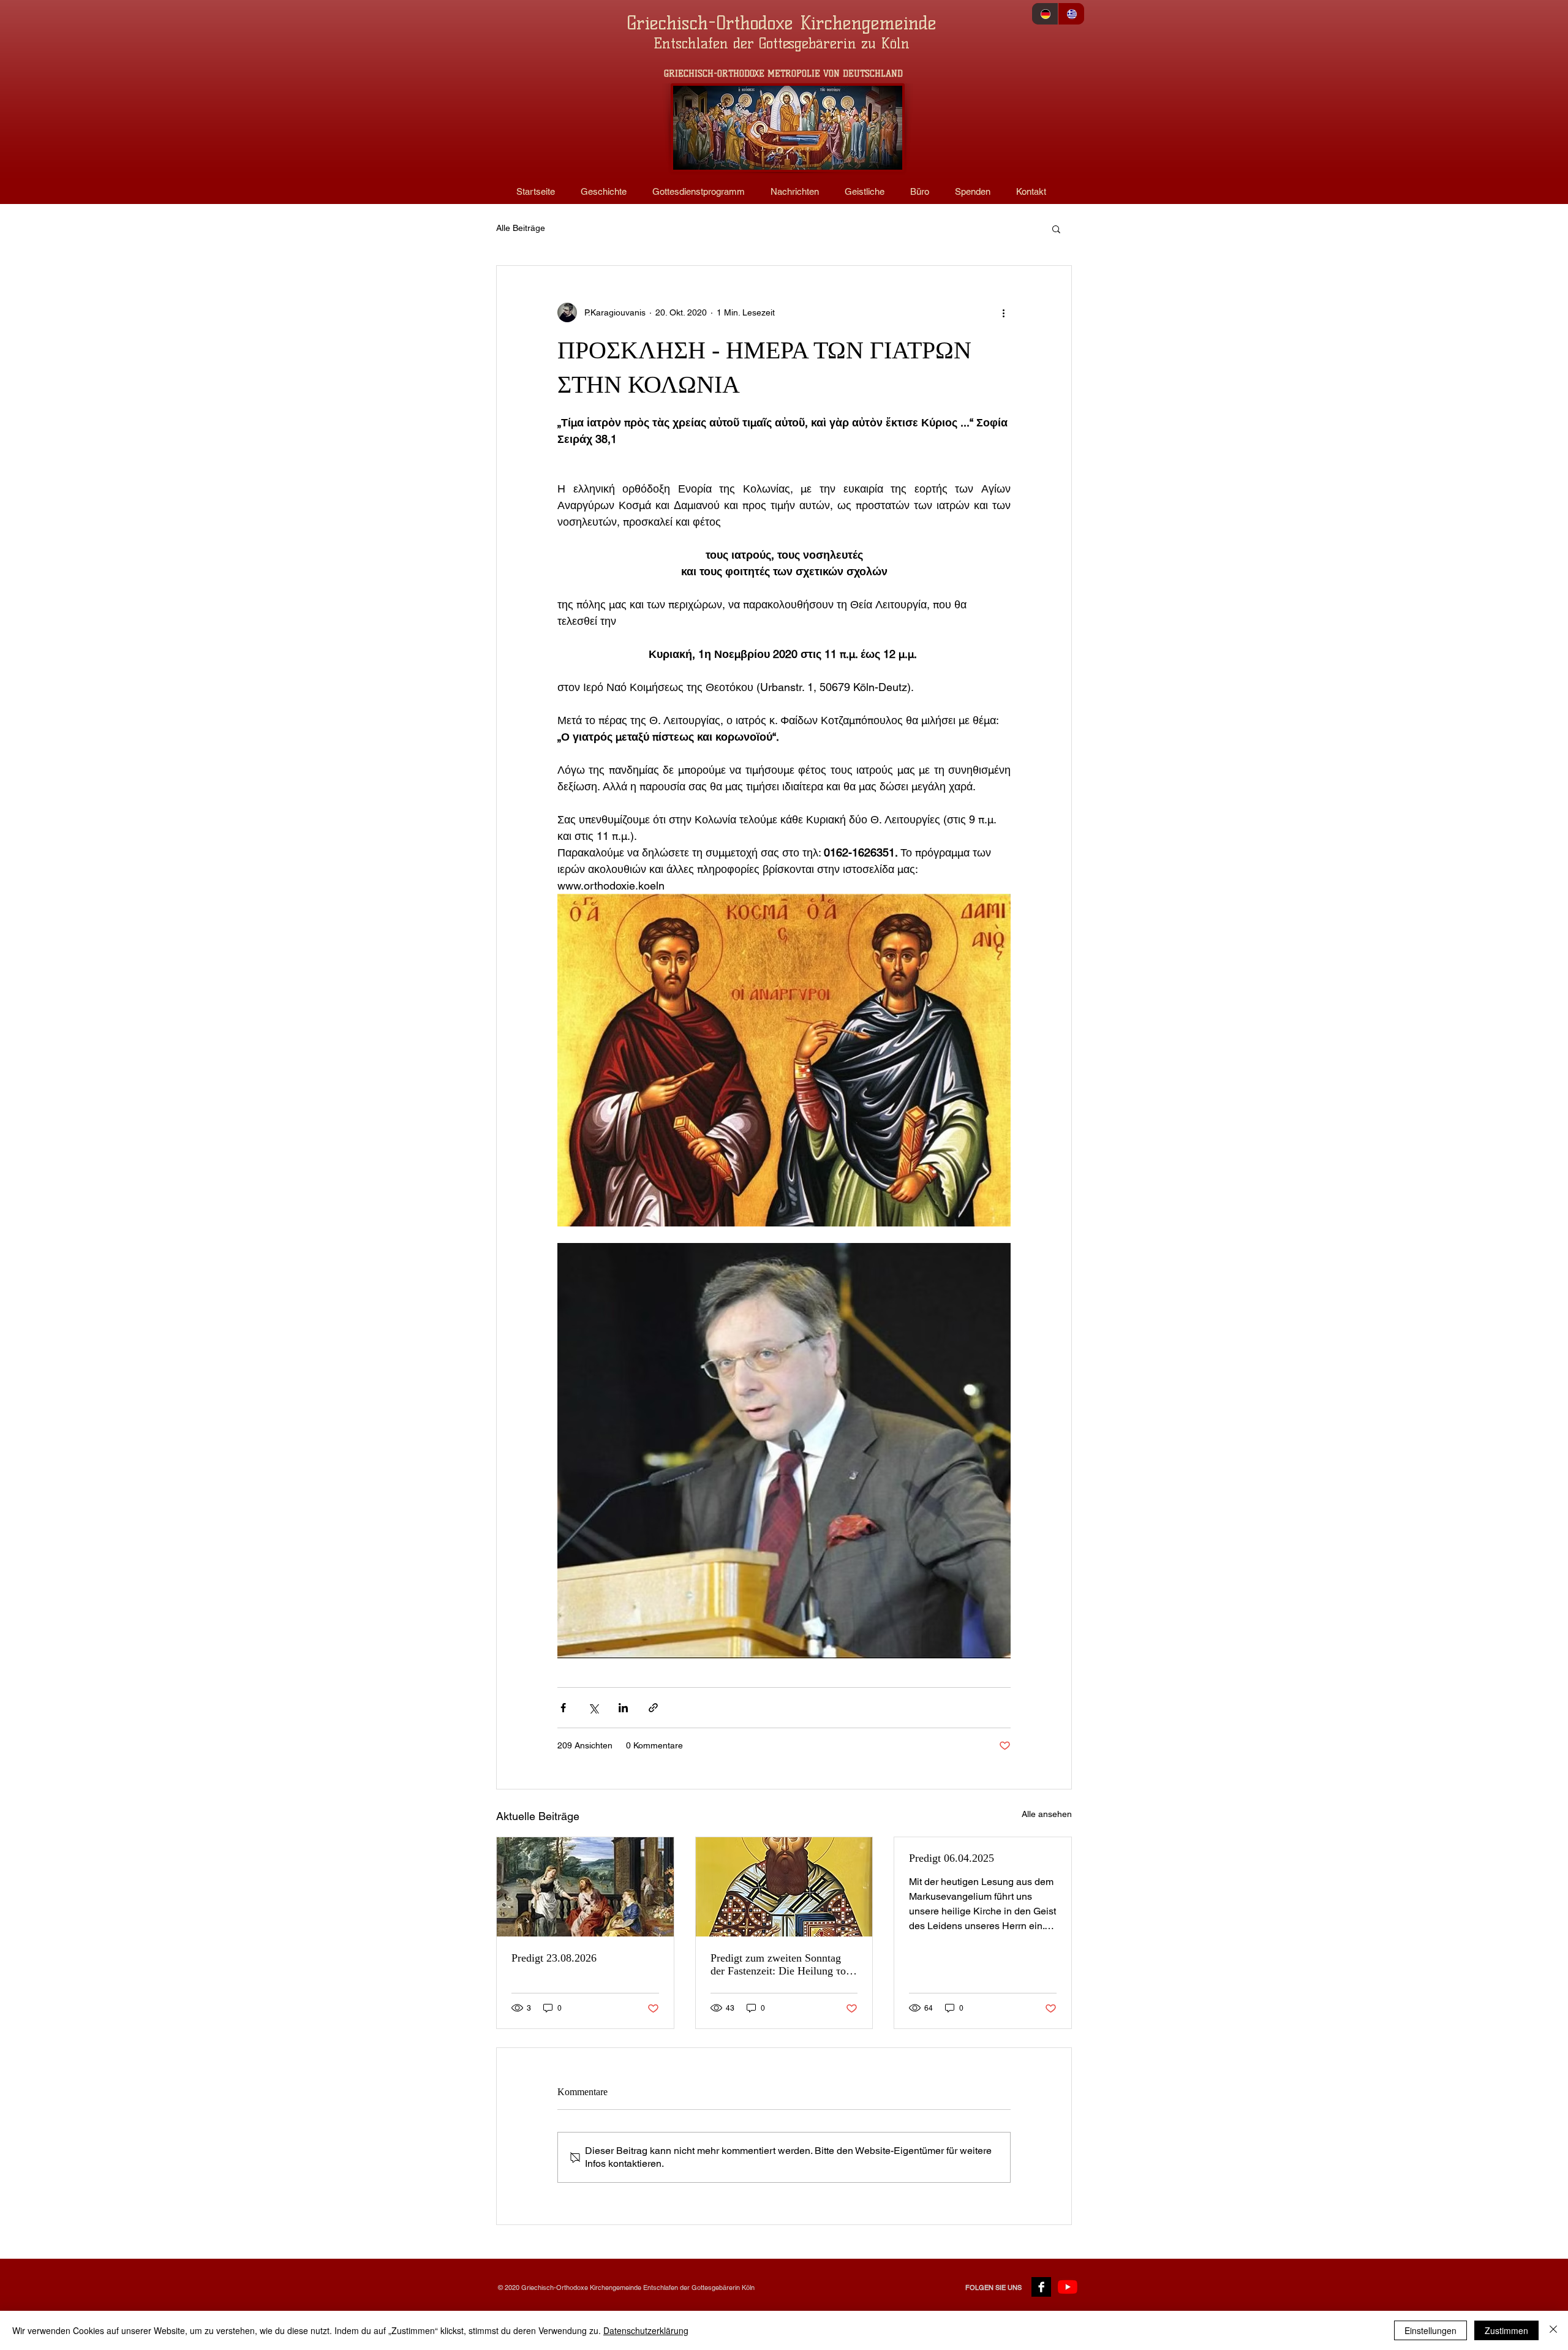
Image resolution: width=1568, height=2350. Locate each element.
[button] (1056, 229)
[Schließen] (1553, 2330)
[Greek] (1071, 14)
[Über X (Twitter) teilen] (593, 1708)
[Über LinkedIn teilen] (623, 1708)
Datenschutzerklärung (646, 2330)
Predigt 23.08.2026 (554, 1958)
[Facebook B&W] (1041, 2287)
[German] (1045, 14)
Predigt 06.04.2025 (952, 1858)
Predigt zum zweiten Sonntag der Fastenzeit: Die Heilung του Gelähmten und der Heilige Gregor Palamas (781, 1965)
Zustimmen (1506, 2330)
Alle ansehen (1047, 1814)
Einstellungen (1430, 2330)
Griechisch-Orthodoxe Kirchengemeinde (782, 23)
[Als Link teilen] (653, 1708)
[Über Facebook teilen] (563, 1708)
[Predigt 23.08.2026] (585, 1887)
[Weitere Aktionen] (1003, 312)
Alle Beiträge (521, 228)
